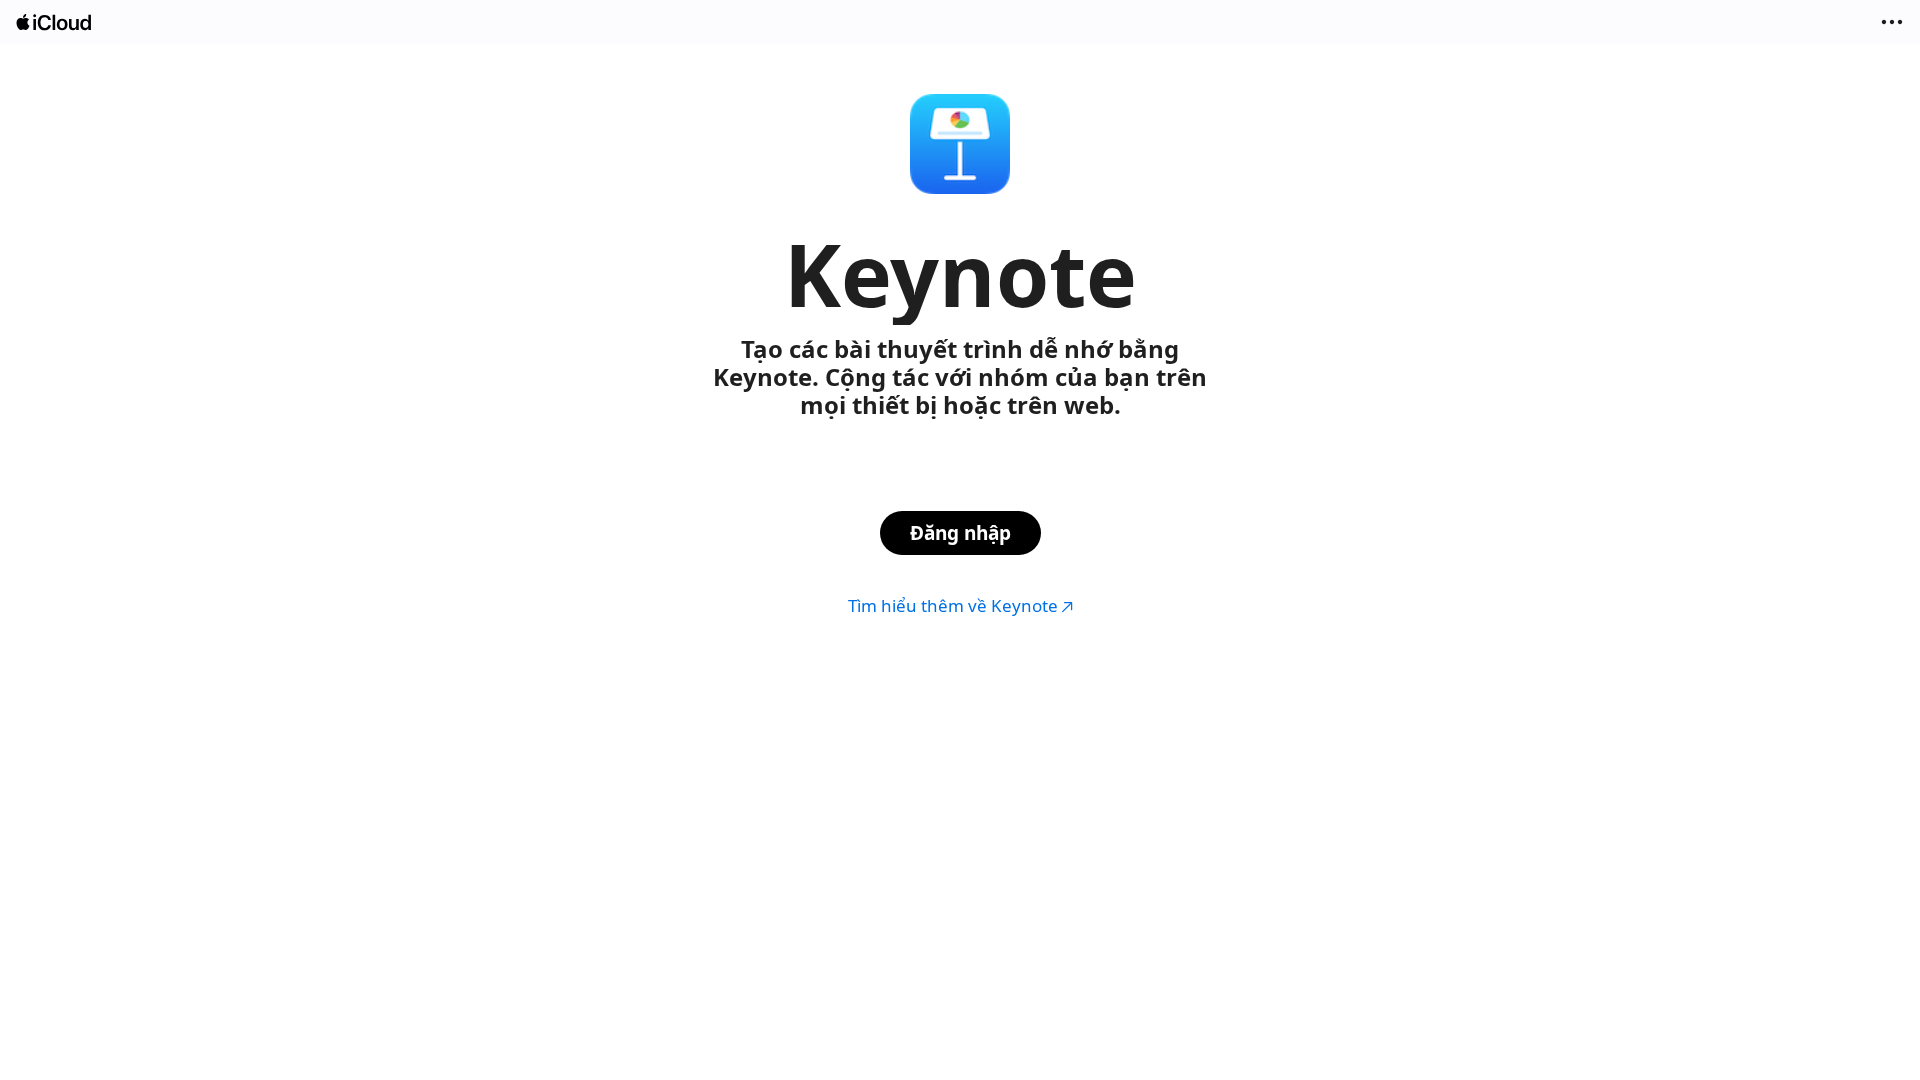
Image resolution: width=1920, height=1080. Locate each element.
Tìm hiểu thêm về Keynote (953, 605)
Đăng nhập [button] (960, 533)
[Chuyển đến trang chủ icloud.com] (55, 22)
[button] (1892, 22)
